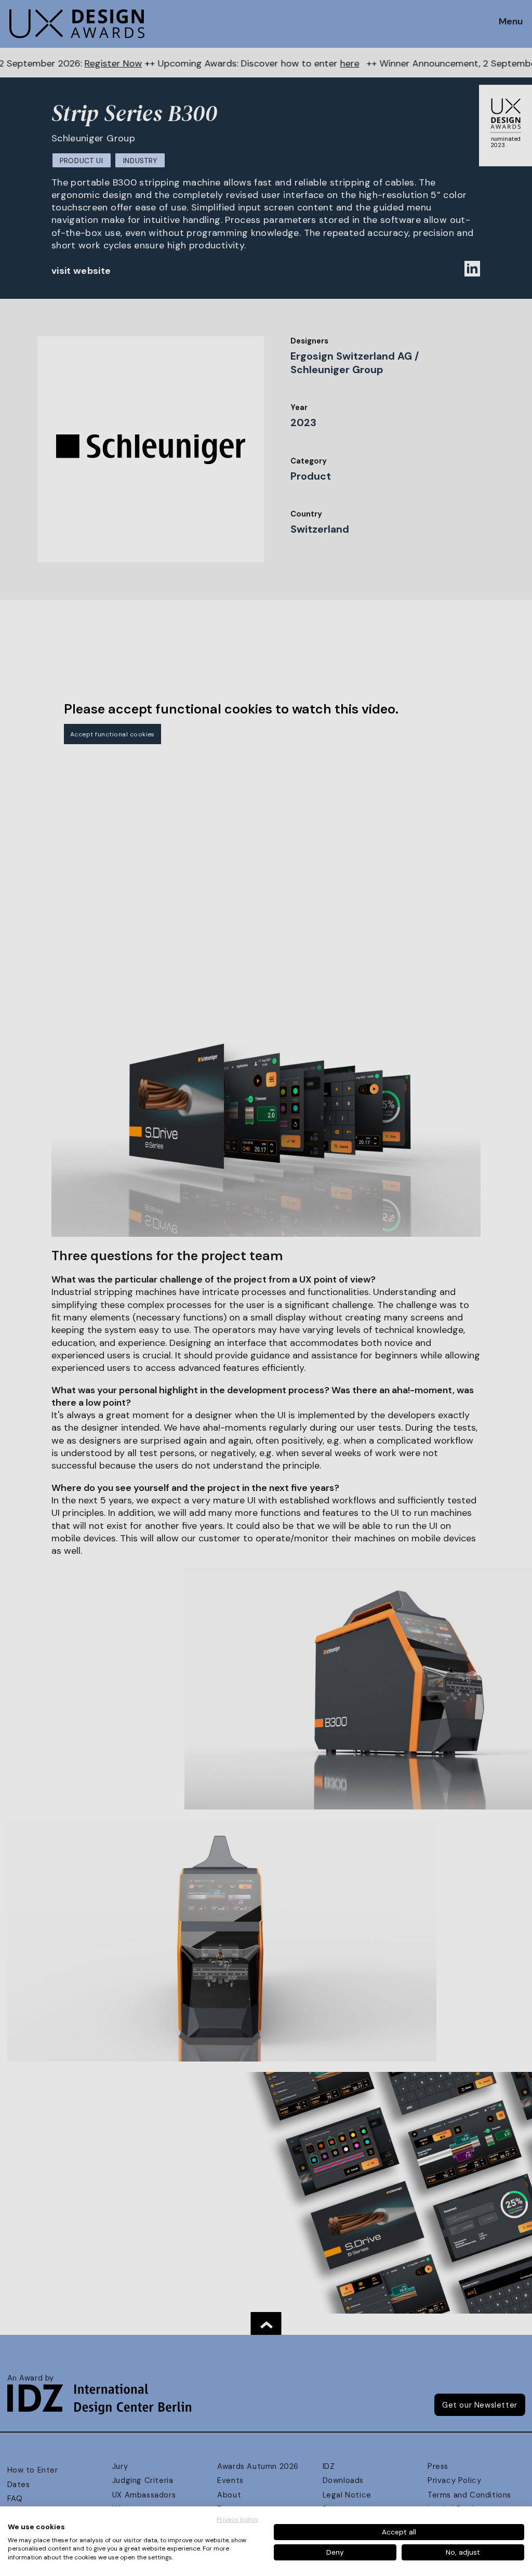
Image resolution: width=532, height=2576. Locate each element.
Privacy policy (237, 2519)
